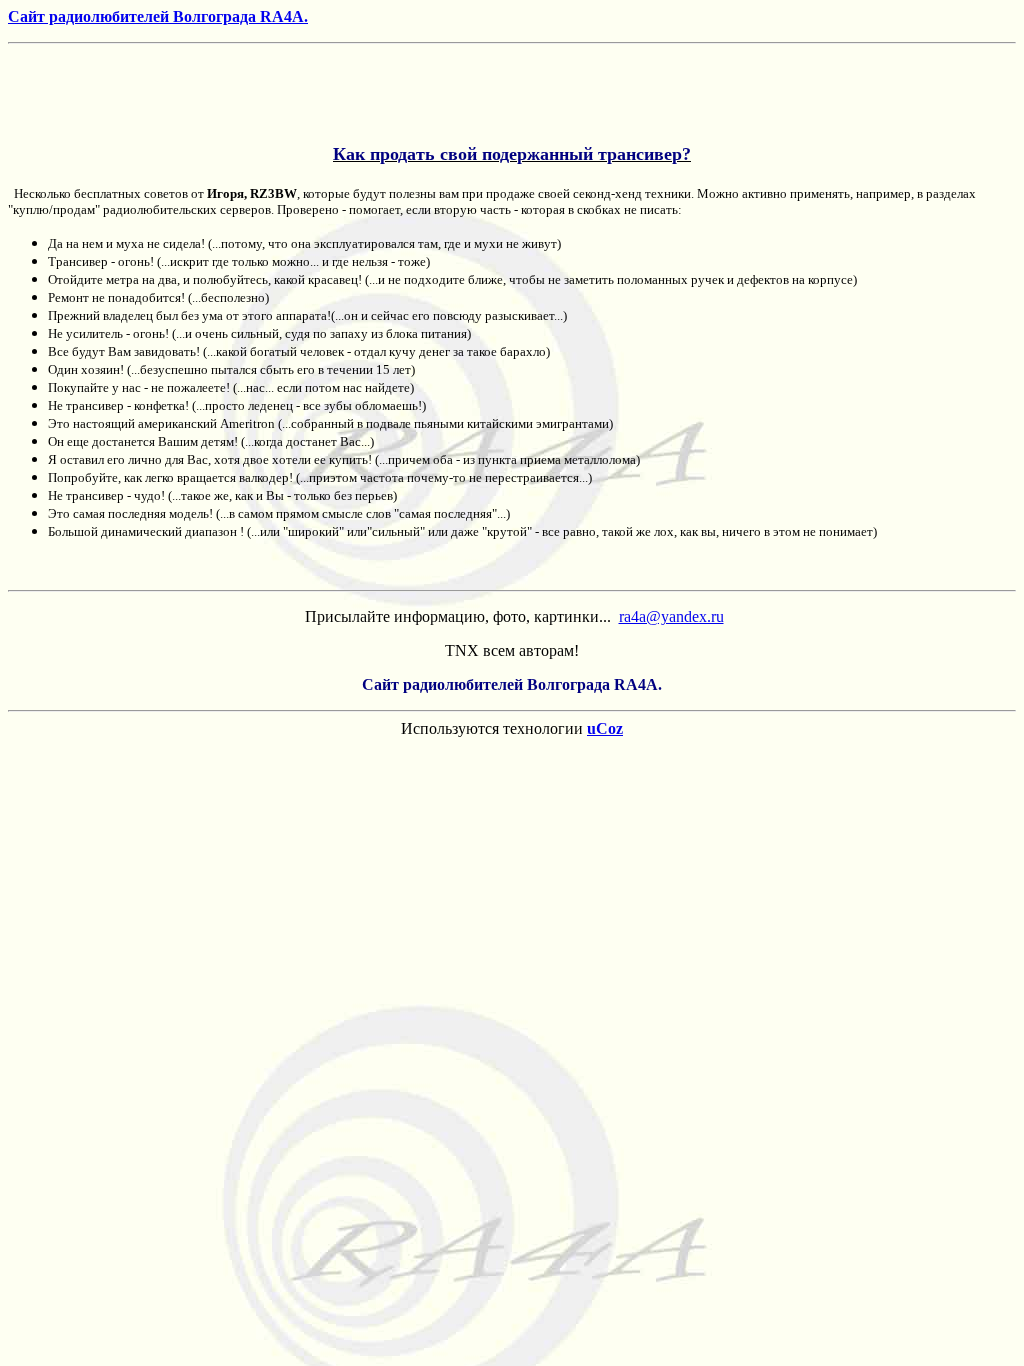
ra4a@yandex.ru (671, 616)
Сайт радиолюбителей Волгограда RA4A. (158, 16)
